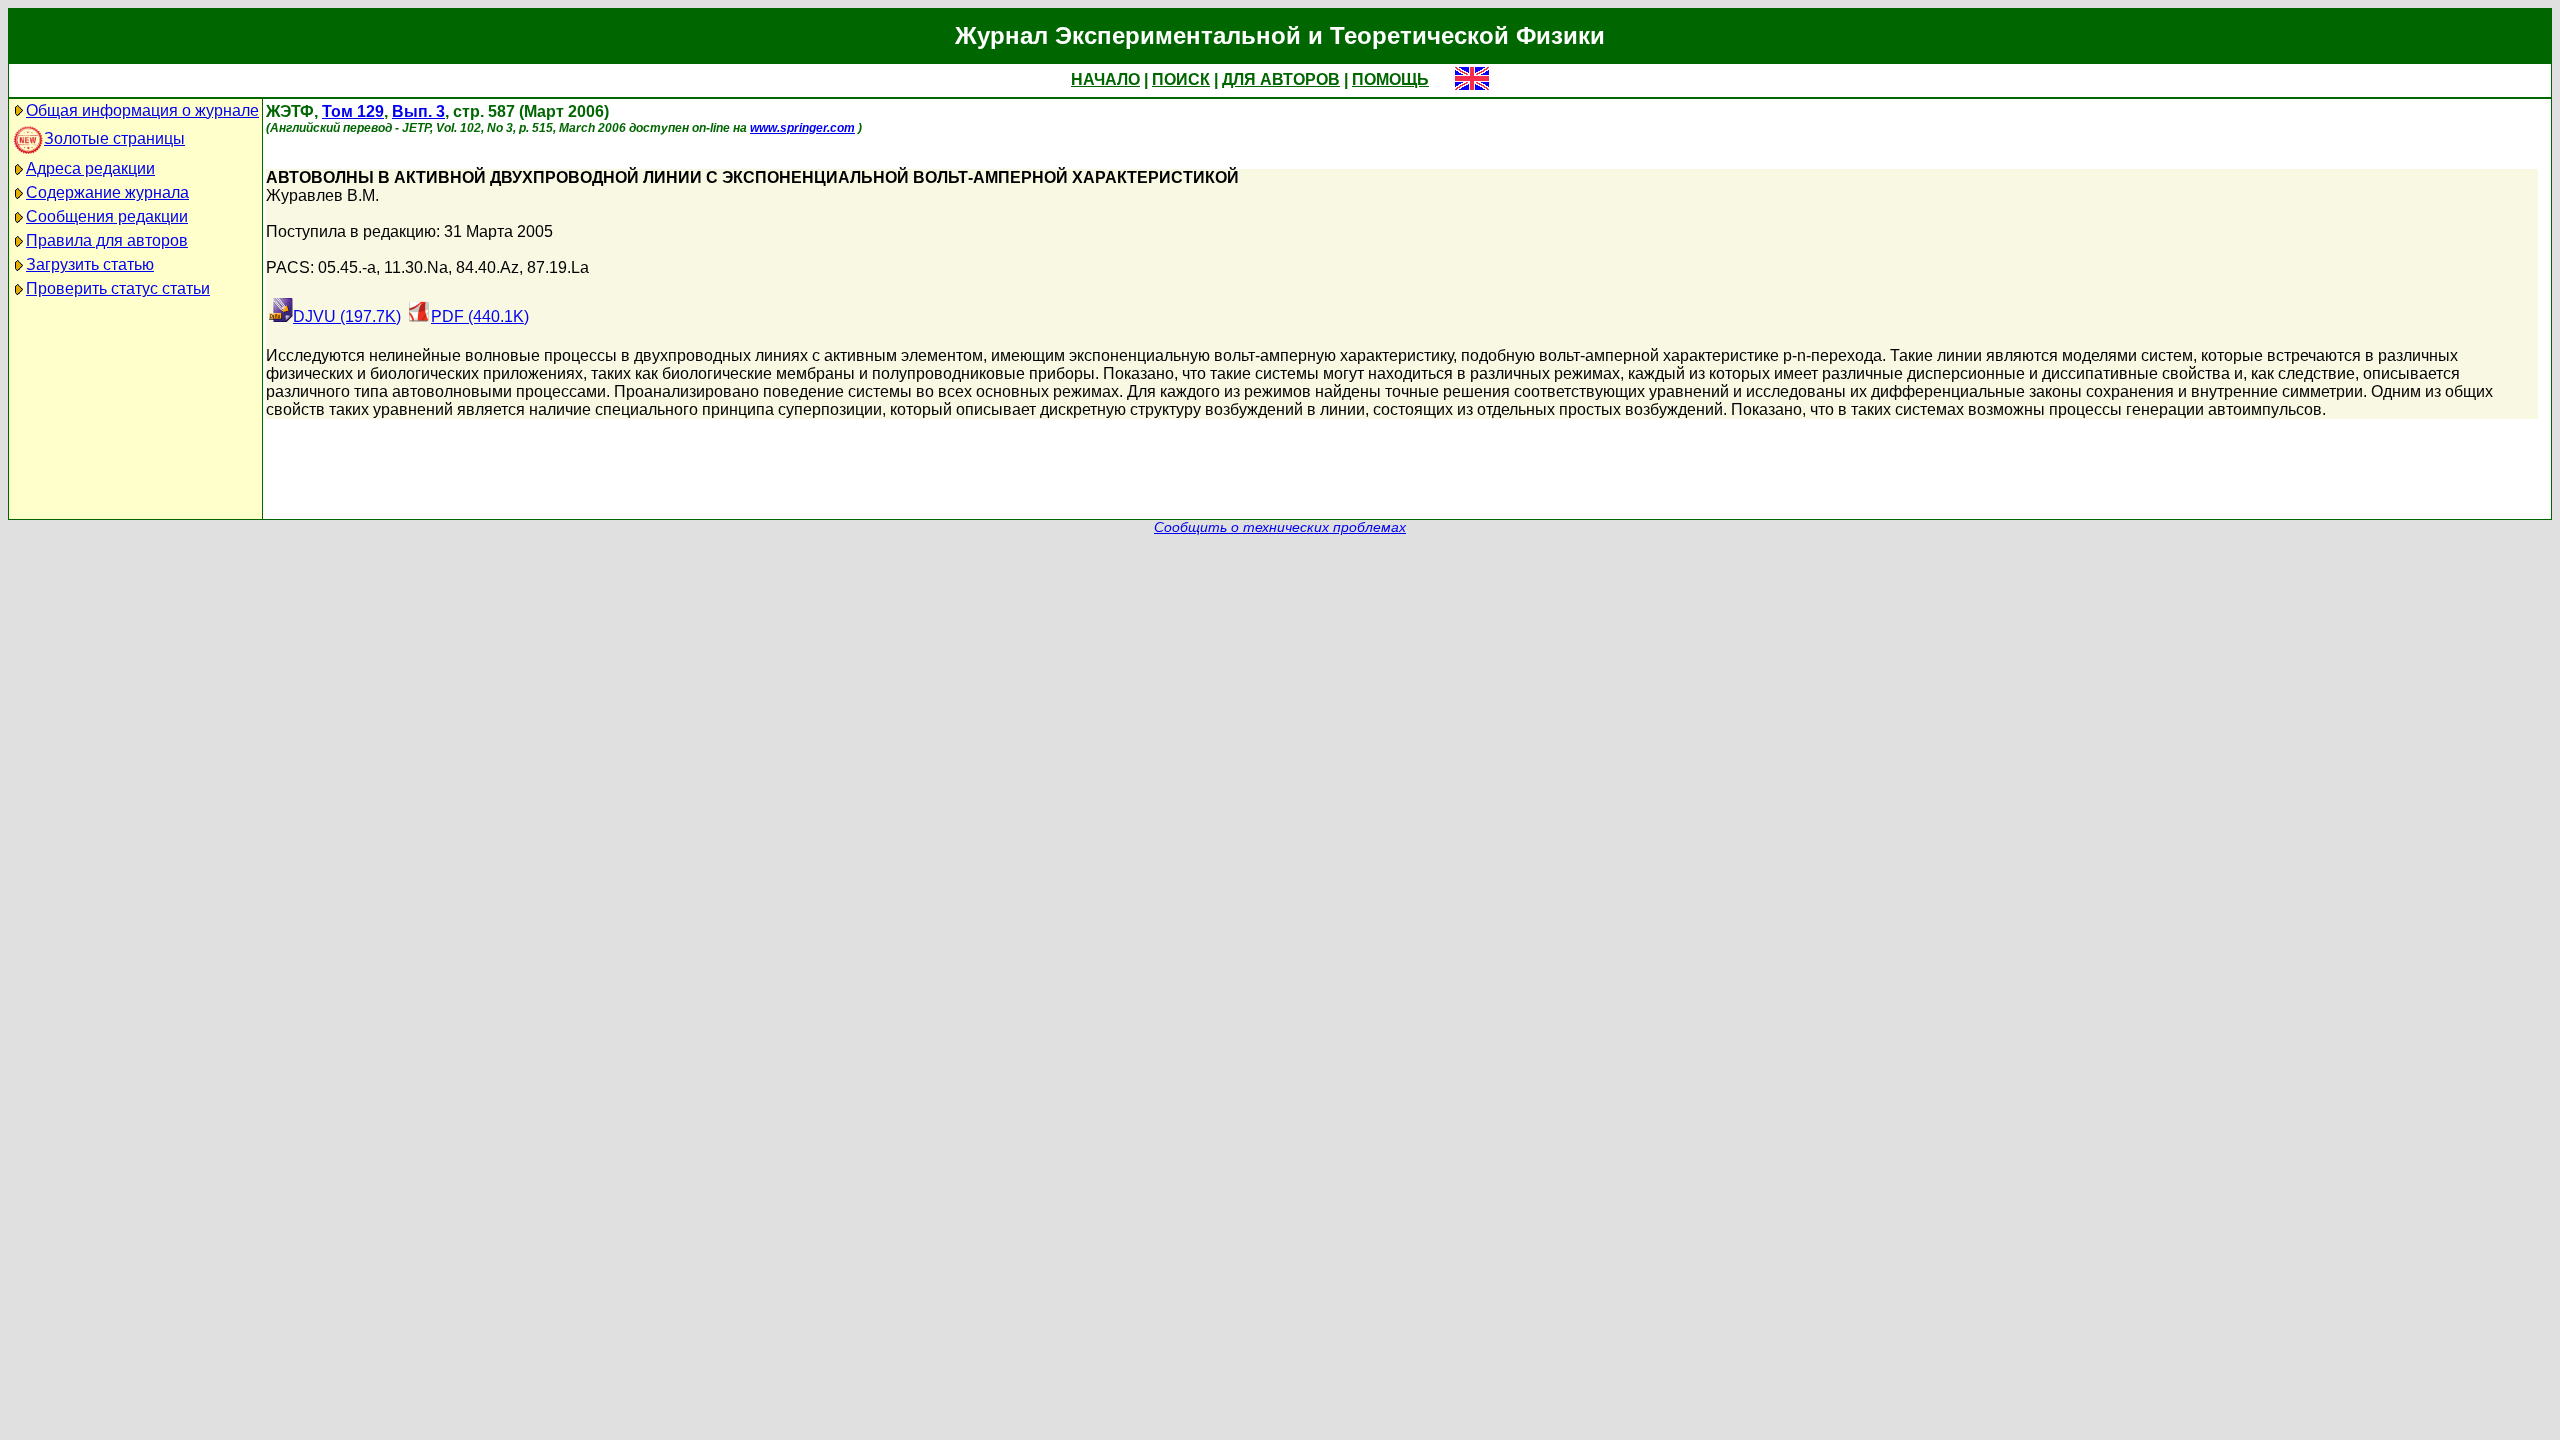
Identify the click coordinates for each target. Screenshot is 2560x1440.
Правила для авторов (107, 240)
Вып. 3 (418, 111)
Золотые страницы (114, 138)
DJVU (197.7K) (347, 316)
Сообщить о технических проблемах (1280, 527)
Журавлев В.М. (322, 195)
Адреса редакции (90, 168)
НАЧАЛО (1105, 79)
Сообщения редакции (107, 216)
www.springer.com (802, 128)
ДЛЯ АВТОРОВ (1281, 79)
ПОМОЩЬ (1390, 79)
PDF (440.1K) (480, 316)
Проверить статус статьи (118, 288)
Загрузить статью (90, 264)
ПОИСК (1181, 79)
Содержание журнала (107, 192)
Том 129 (353, 111)
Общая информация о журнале (142, 110)
